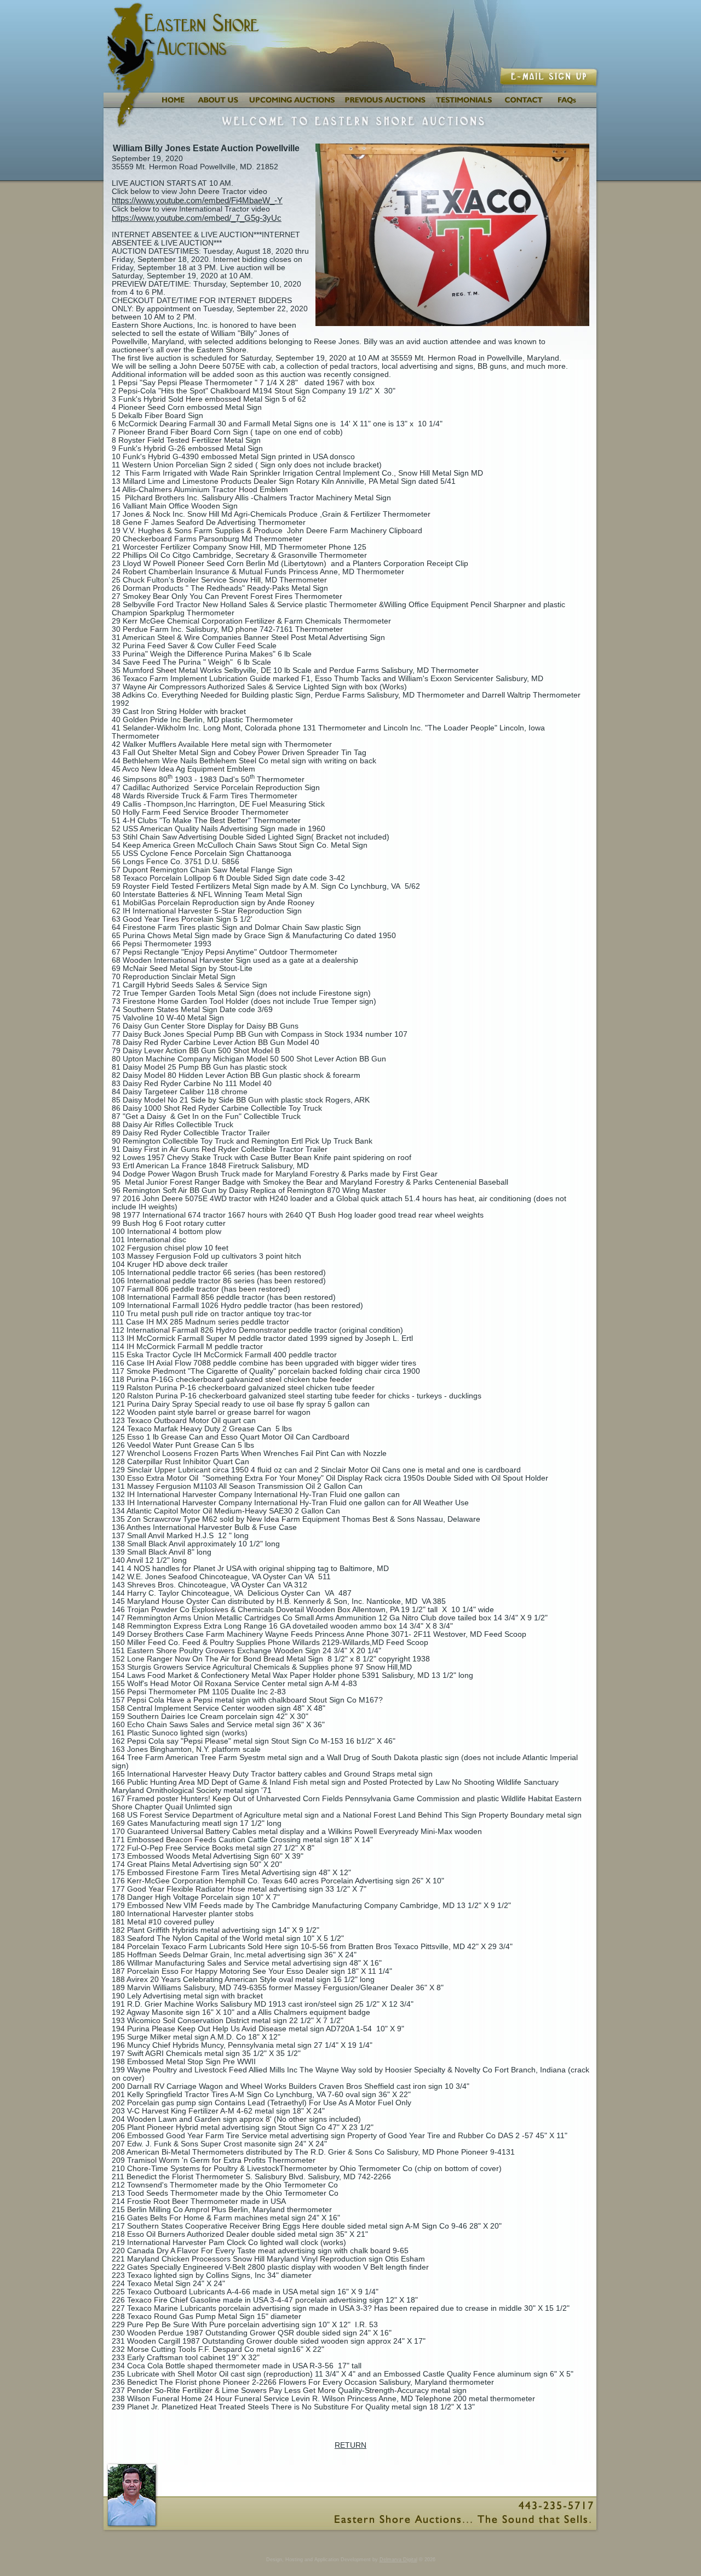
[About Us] (217, 105)
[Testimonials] (465, 105)
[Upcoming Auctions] (291, 105)
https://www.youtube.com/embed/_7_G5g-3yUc (197, 218)
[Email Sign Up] (550, 84)
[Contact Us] (524, 105)
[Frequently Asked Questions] (574, 105)
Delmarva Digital (398, 2560)
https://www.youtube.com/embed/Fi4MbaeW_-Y (197, 200)
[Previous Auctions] (386, 105)
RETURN (350, 2445)
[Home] (172, 105)
